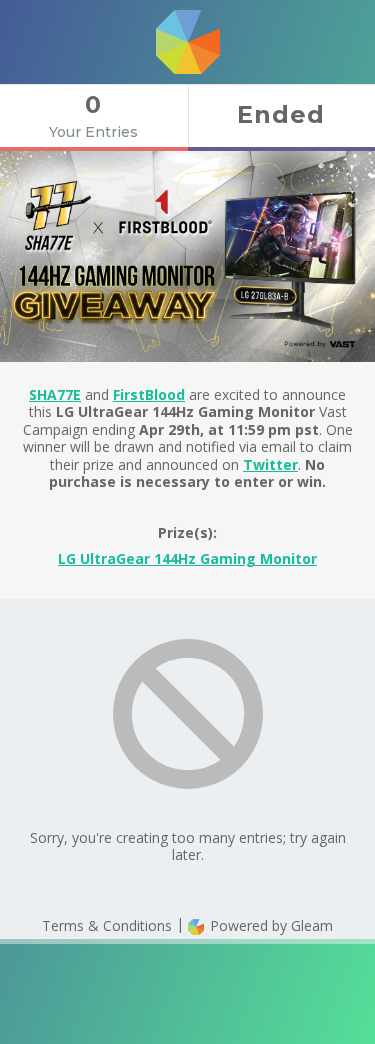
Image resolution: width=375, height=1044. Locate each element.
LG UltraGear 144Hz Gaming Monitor (187, 558)
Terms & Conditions (107, 925)
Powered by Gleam (269, 925)
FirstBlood (149, 394)
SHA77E (55, 394)
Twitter (270, 464)
